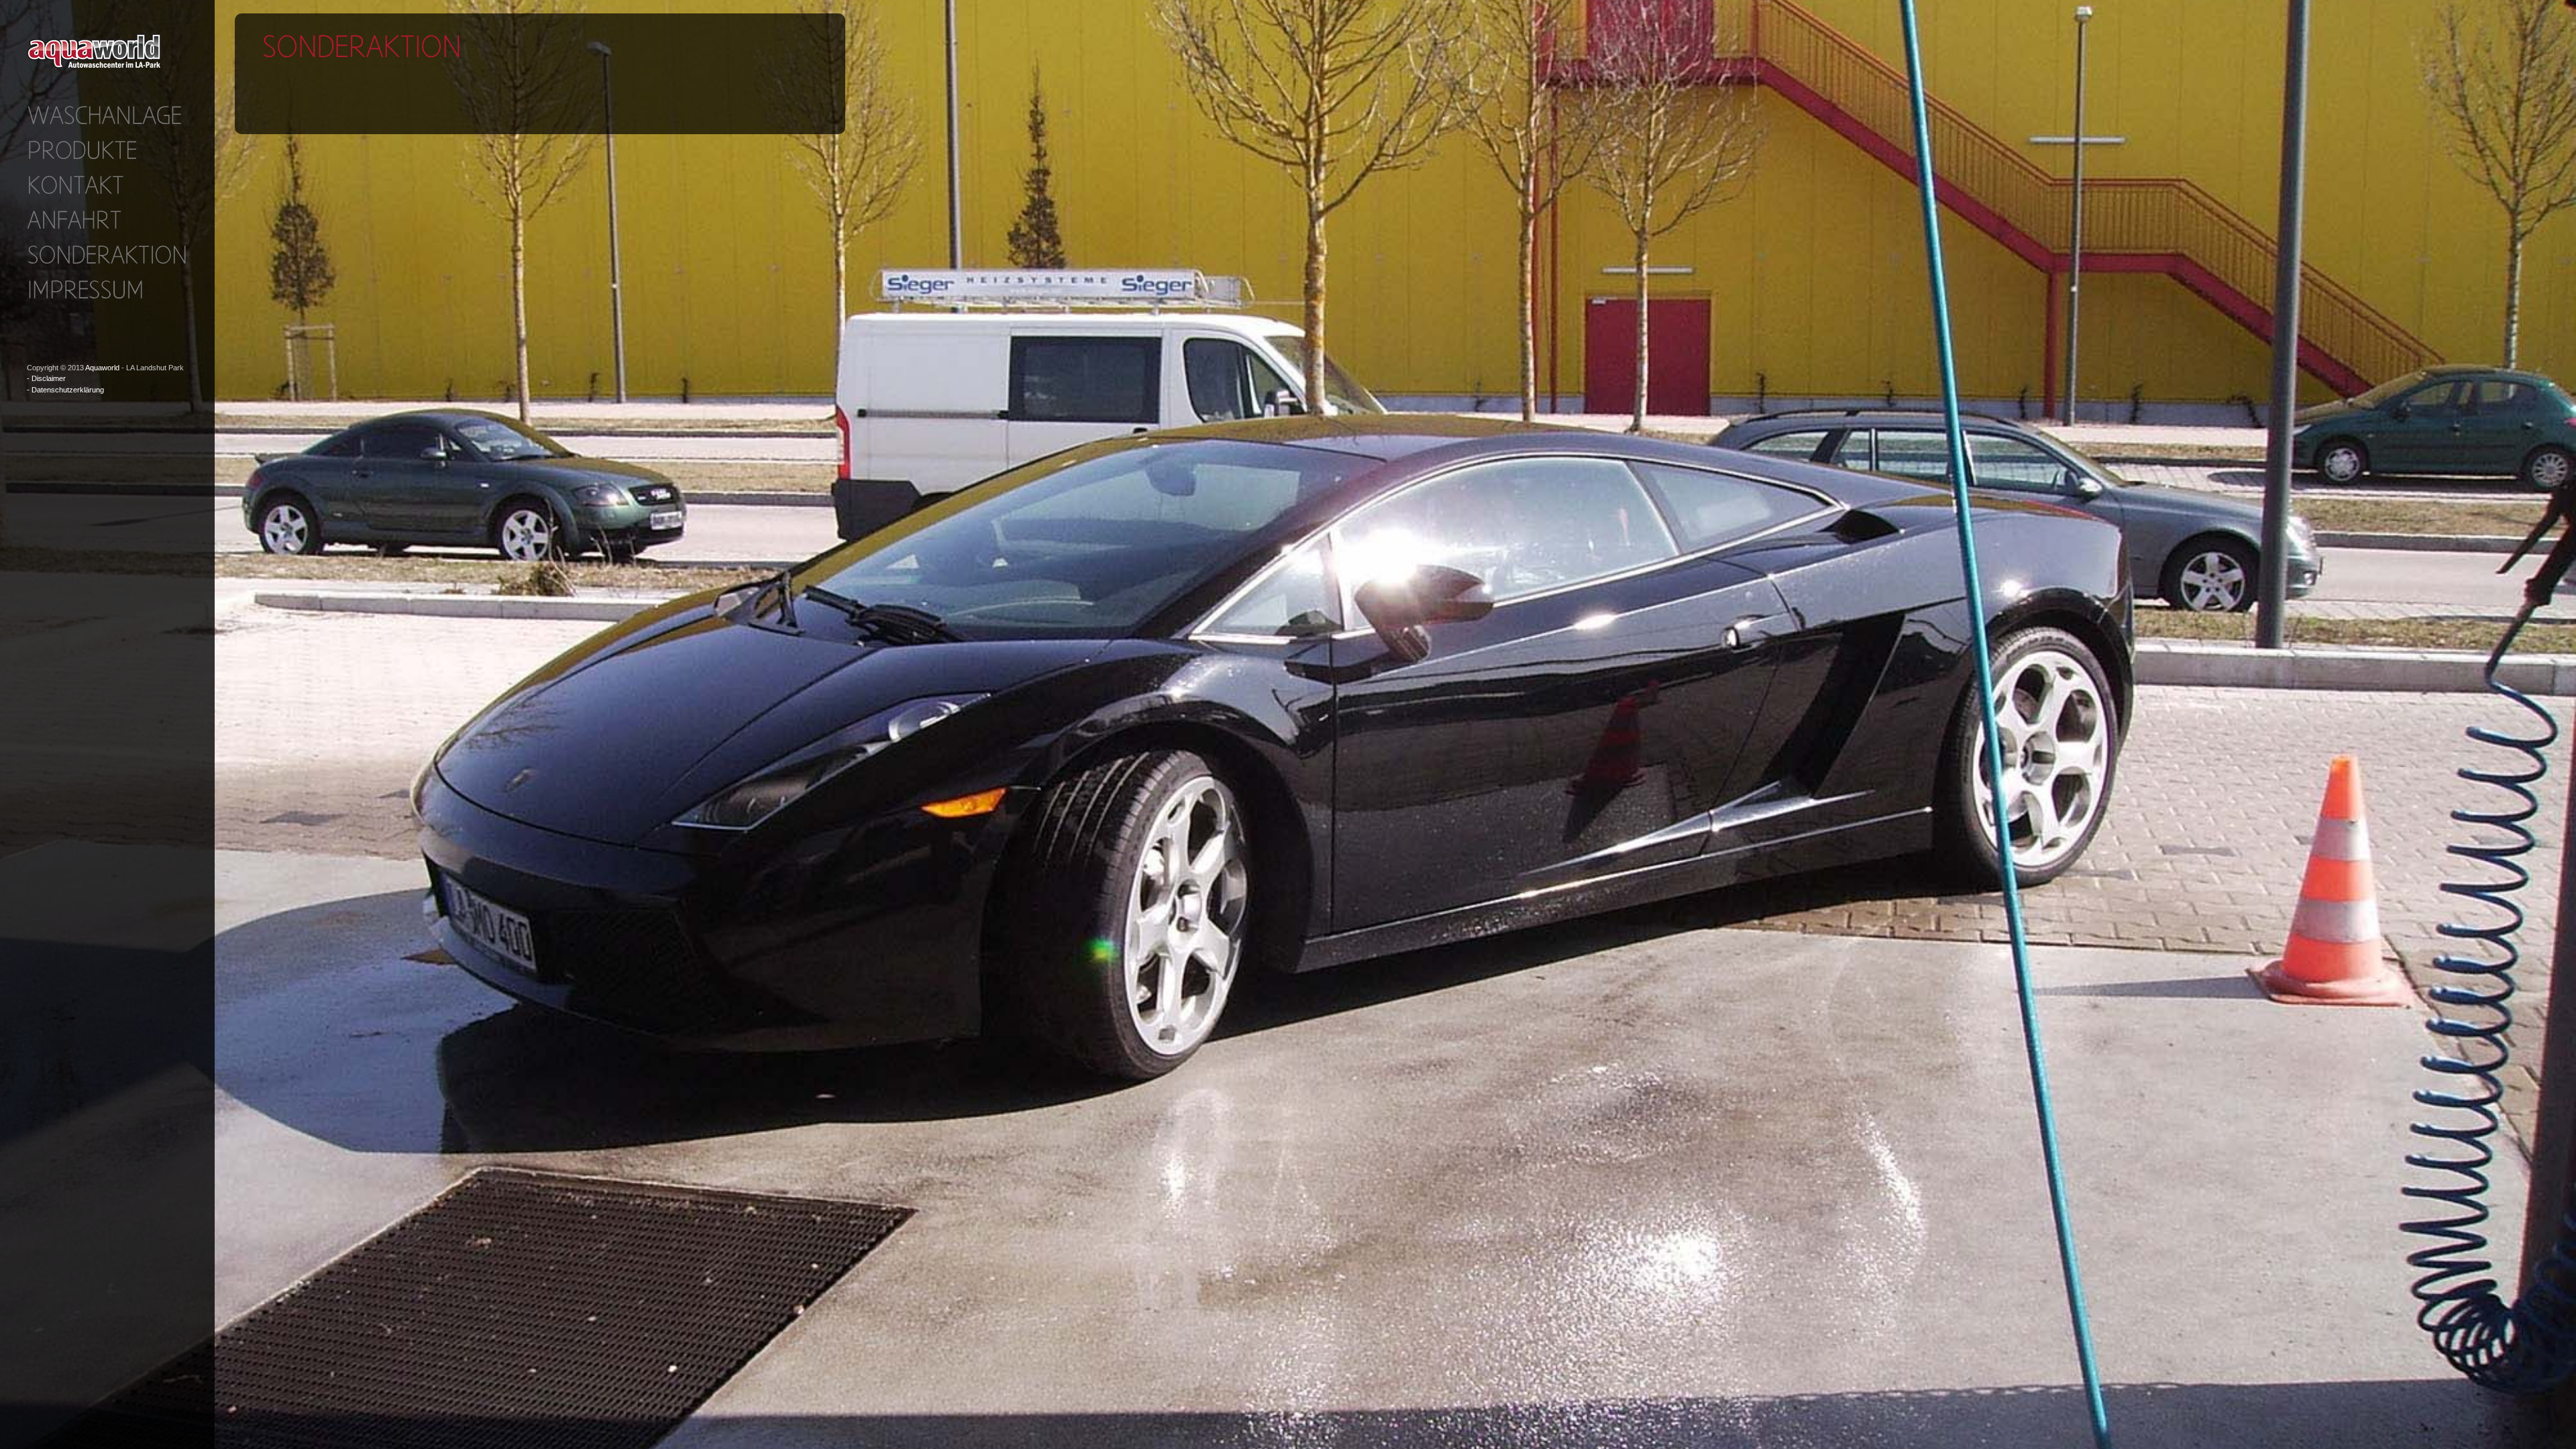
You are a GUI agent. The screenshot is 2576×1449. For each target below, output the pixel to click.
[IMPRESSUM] (85, 289)
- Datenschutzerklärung (65, 390)
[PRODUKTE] (82, 150)
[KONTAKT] (75, 184)
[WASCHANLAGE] (104, 115)
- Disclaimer (46, 378)
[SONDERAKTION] (107, 254)
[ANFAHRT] (74, 219)
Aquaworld (102, 368)
